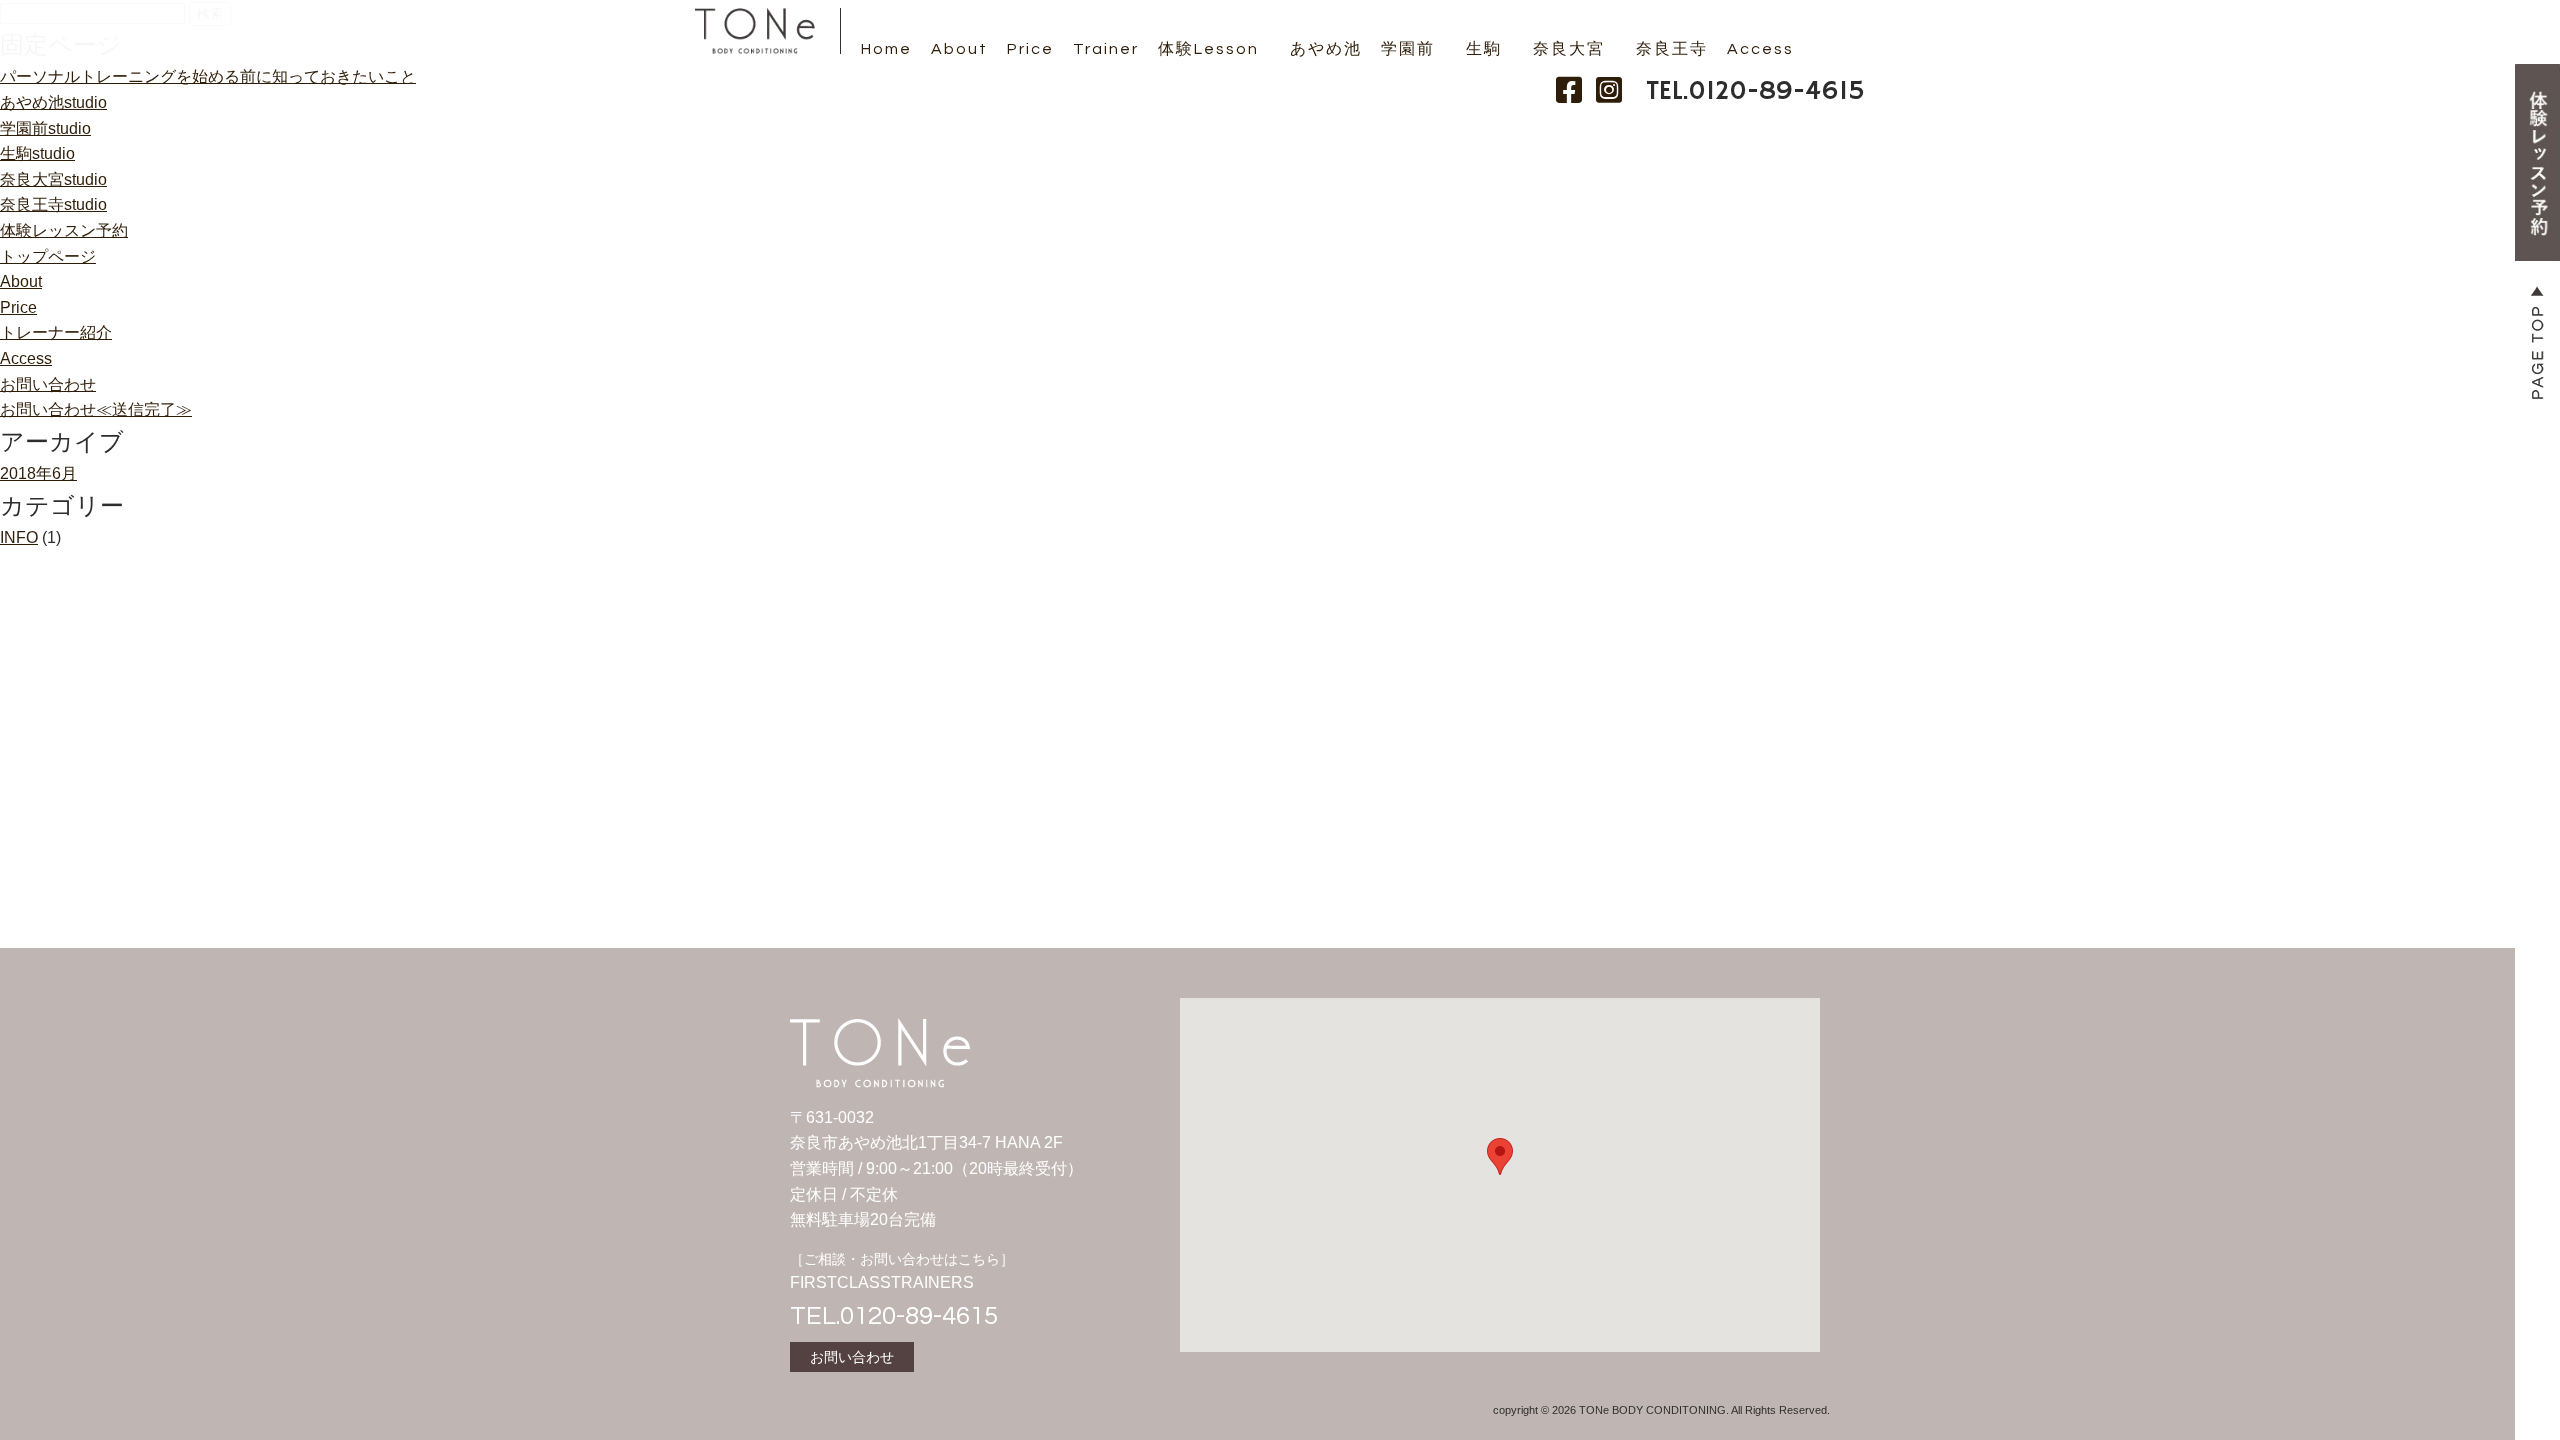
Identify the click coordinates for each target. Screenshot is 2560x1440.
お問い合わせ (48, 384)
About (959, 49)
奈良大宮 (1569, 49)
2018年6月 (38, 473)
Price (1030, 49)
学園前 (1408, 49)
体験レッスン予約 (64, 230)
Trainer (1106, 49)
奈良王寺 (1672, 49)
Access (1760, 49)
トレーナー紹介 (56, 332)
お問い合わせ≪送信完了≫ (96, 409)
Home (886, 49)
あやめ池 (1326, 49)
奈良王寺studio (53, 204)
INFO (19, 537)
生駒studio (37, 153)
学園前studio (45, 128)
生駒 (1484, 49)
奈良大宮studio (53, 179)
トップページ (48, 256)
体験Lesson (1208, 49)
